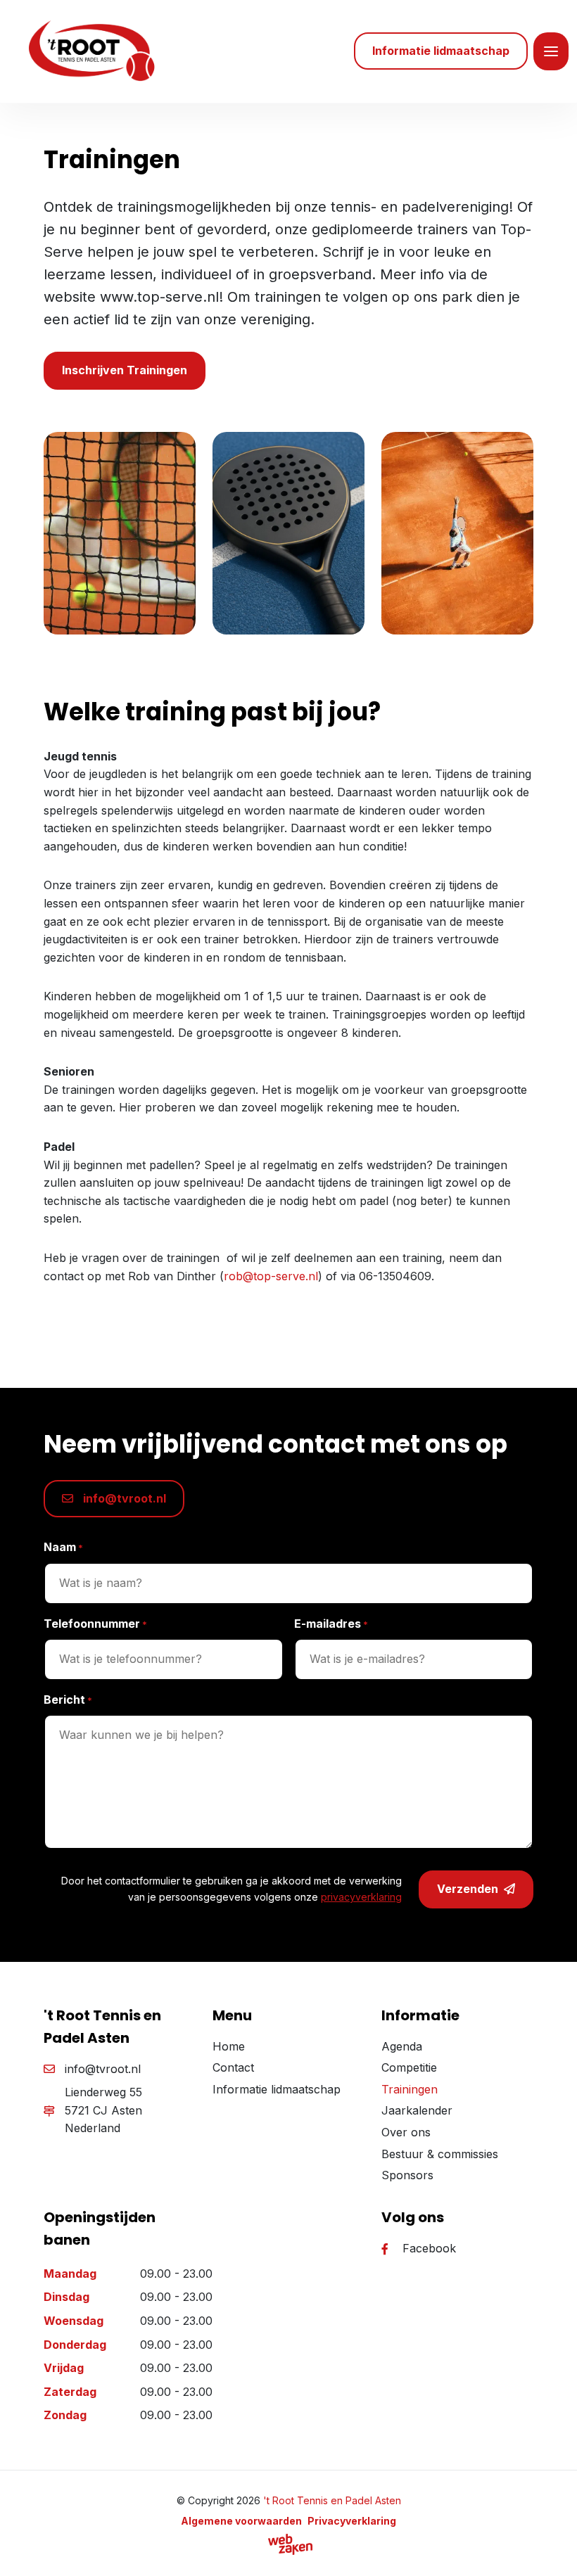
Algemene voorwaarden (241, 2521)
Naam (63, 1547)
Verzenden (468, 1889)
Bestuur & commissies (440, 2154)
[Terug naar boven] (549, 2548)
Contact (233, 2067)
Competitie (409, 2067)
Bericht (68, 1700)
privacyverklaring (361, 1897)
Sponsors (407, 2175)
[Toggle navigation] (551, 51)
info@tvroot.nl (123, 1498)
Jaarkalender (417, 2110)
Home (229, 2046)
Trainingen (410, 2089)
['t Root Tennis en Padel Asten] (89, 51)
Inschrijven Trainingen (125, 370)
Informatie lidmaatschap (277, 2089)
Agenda (402, 2046)
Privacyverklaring (352, 2521)
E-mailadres (331, 1624)
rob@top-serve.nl (271, 1276)
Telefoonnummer (95, 1624)
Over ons (406, 2132)
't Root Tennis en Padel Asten (332, 2500)
